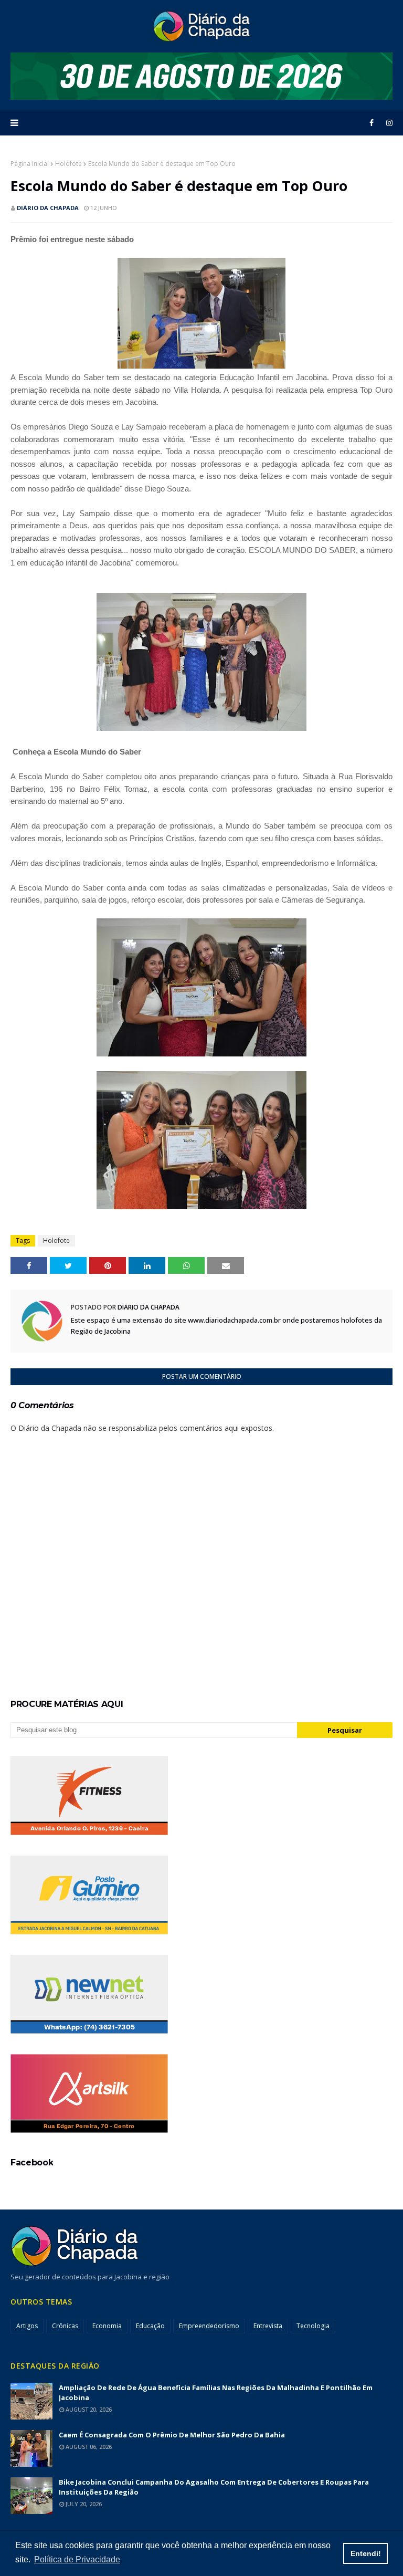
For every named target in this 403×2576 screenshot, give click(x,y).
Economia (107, 2326)
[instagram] (388, 123)
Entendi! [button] (366, 2553)
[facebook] (372, 123)
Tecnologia (313, 2326)
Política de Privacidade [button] (77, 2559)
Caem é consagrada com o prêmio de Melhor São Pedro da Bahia (172, 2435)
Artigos (27, 2326)
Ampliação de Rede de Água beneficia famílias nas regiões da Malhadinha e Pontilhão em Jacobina (216, 2392)
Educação (150, 2326)
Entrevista (268, 2326)
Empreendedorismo (209, 2326)
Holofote (68, 164)
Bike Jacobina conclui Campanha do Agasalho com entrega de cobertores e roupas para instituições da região (214, 2487)
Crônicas (65, 2326)
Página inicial (30, 164)
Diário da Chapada (48, 208)
